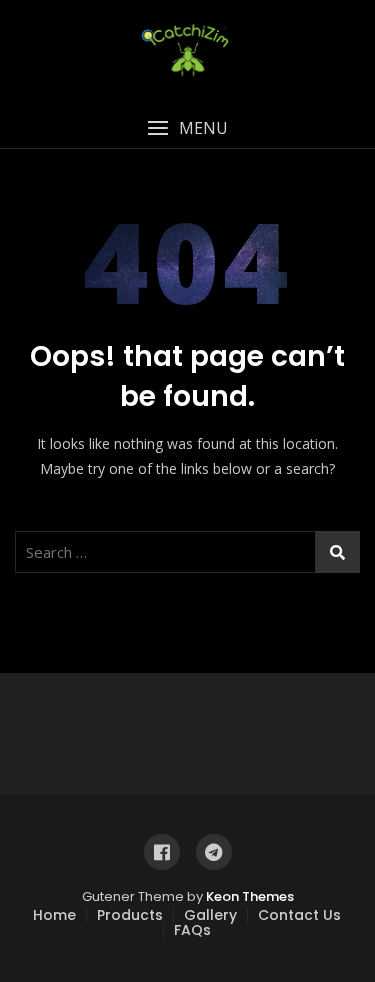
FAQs (192, 930)
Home (54, 915)
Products (130, 915)
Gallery (210, 915)
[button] (187, 128)
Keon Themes (250, 896)
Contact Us (299, 915)
